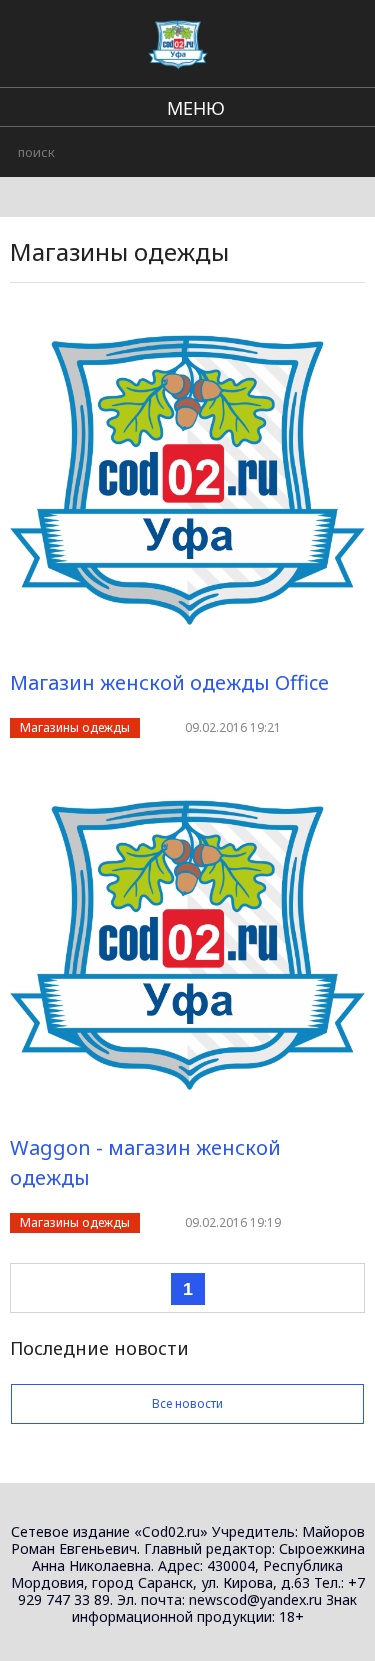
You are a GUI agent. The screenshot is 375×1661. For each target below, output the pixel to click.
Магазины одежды (75, 727)
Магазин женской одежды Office (169, 682)
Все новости (187, 1403)
